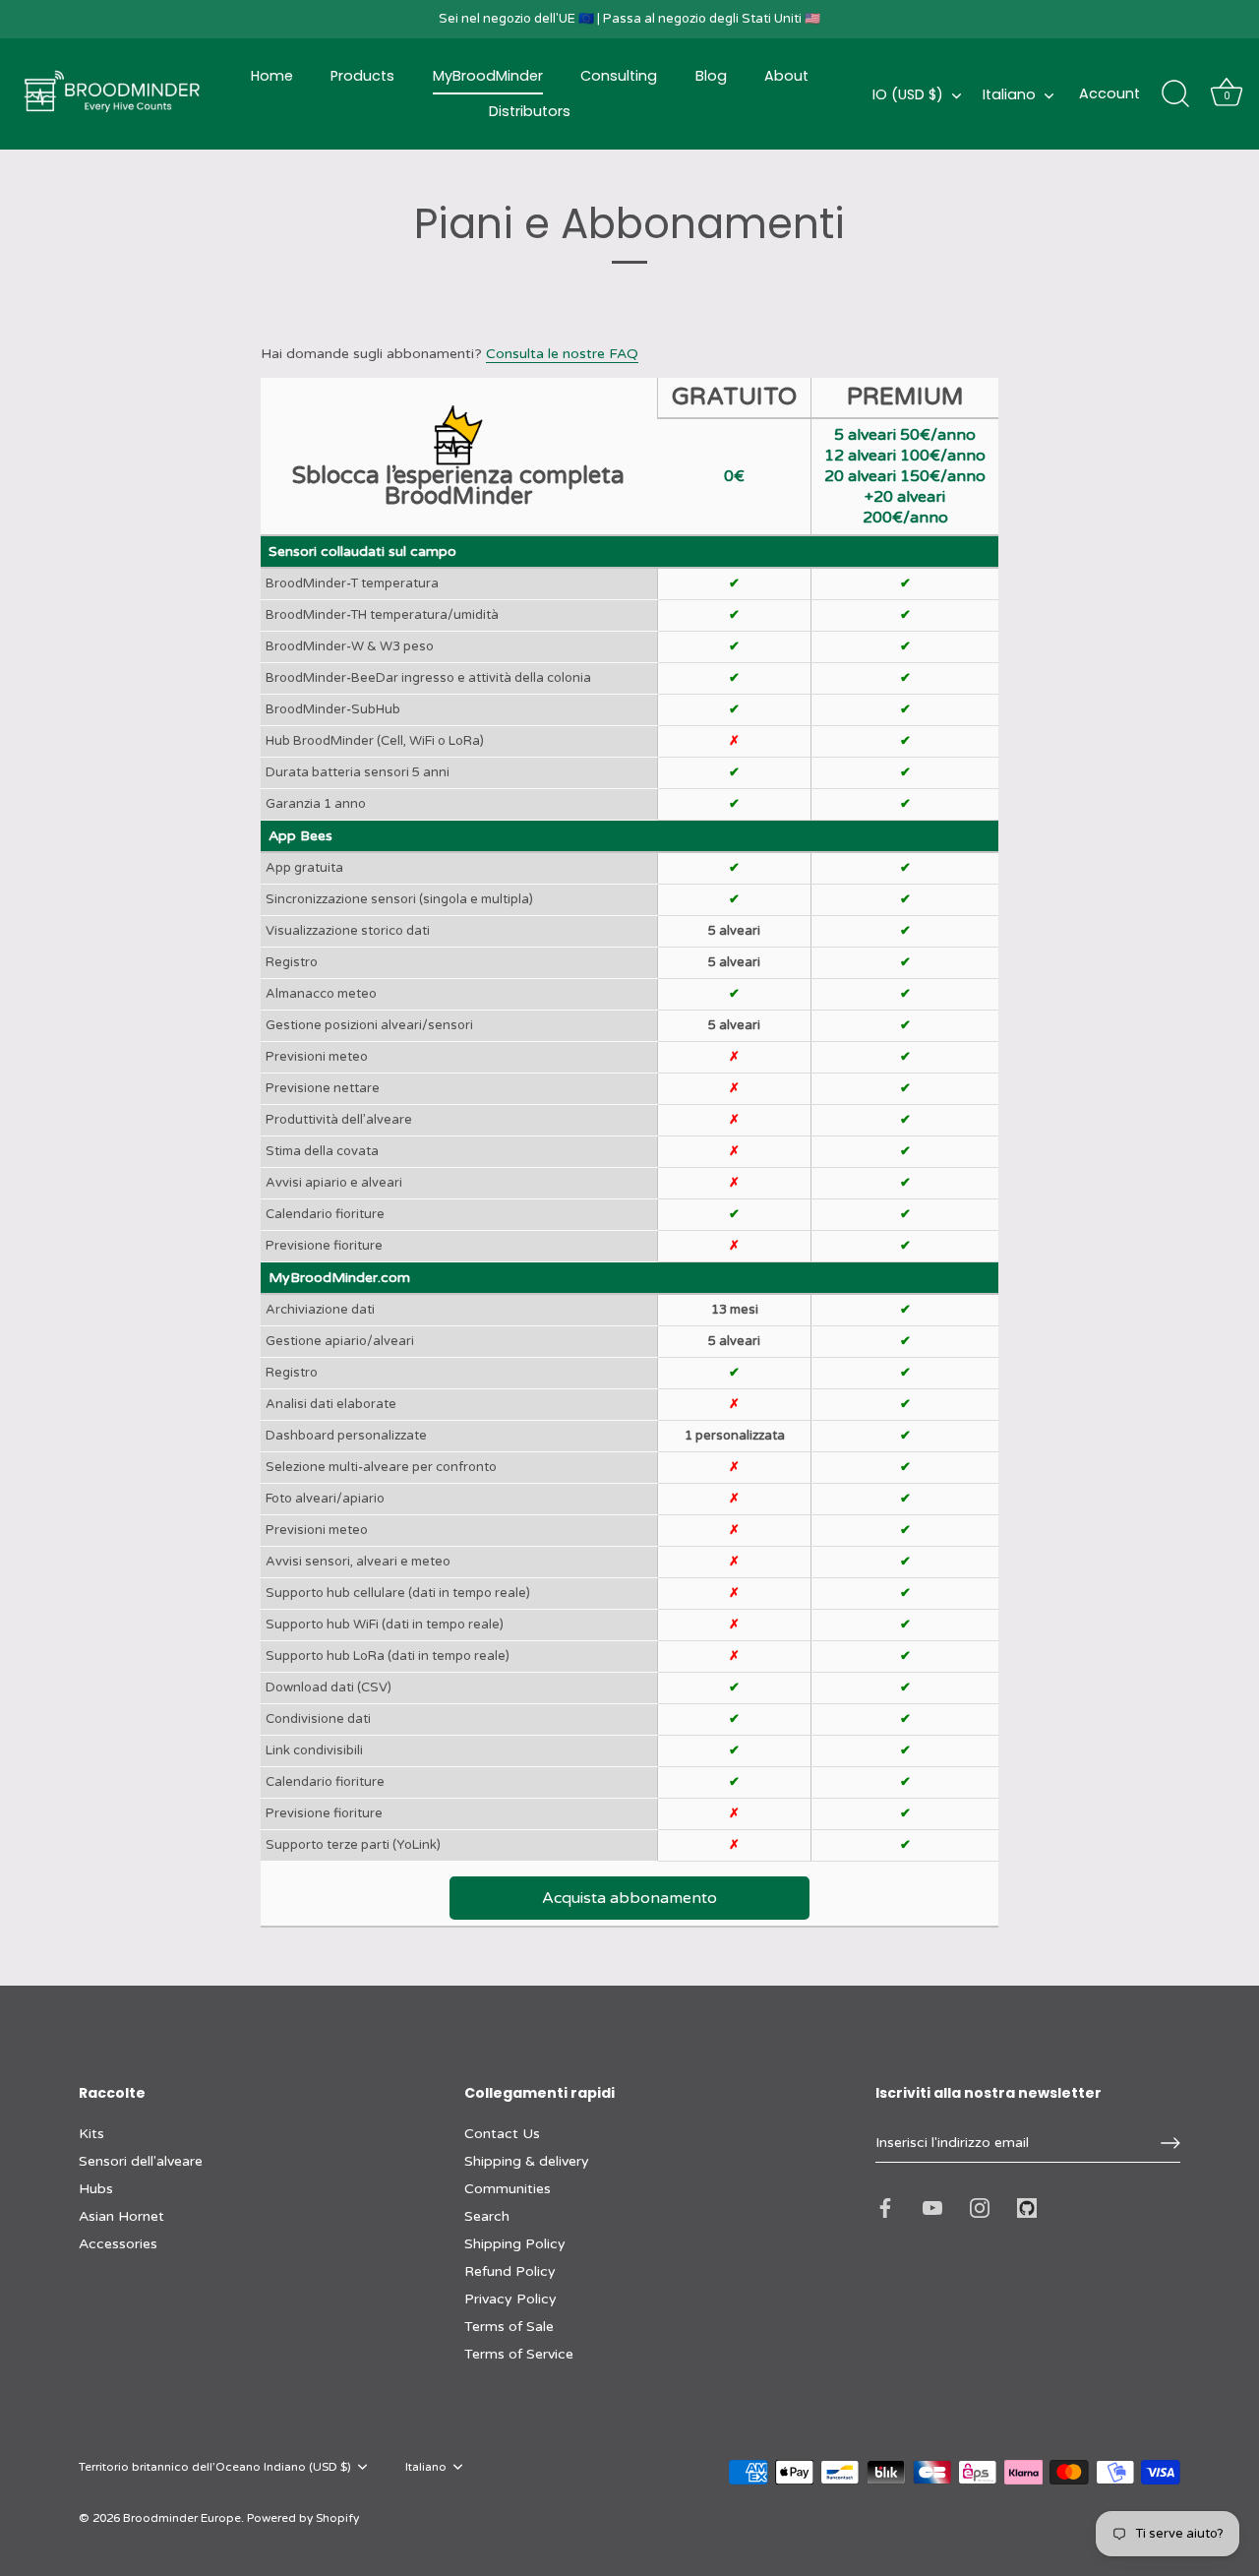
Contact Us (502, 2134)
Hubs (96, 2189)
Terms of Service (519, 2354)
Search (487, 2216)
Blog (711, 76)
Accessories (118, 2244)
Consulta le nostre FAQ (562, 354)
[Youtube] (932, 2208)
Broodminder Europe (182, 2518)
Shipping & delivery (527, 2161)
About (786, 76)
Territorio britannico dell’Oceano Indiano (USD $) (215, 2467)
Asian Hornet (121, 2216)
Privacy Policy (510, 2299)
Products (362, 76)
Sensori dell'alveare (141, 2161)
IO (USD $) (908, 94)
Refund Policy (510, 2271)
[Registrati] (1170, 2143)
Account (1109, 93)
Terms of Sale (509, 2327)
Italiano (1009, 94)
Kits (91, 2134)
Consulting (619, 76)
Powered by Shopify (303, 2518)
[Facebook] (885, 2208)
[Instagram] (980, 2208)
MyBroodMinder (488, 76)
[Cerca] (1175, 94)
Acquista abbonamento (629, 1898)
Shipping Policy (515, 2244)
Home (272, 76)
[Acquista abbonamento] (630, 1877)
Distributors (530, 111)
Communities (508, 2189)
